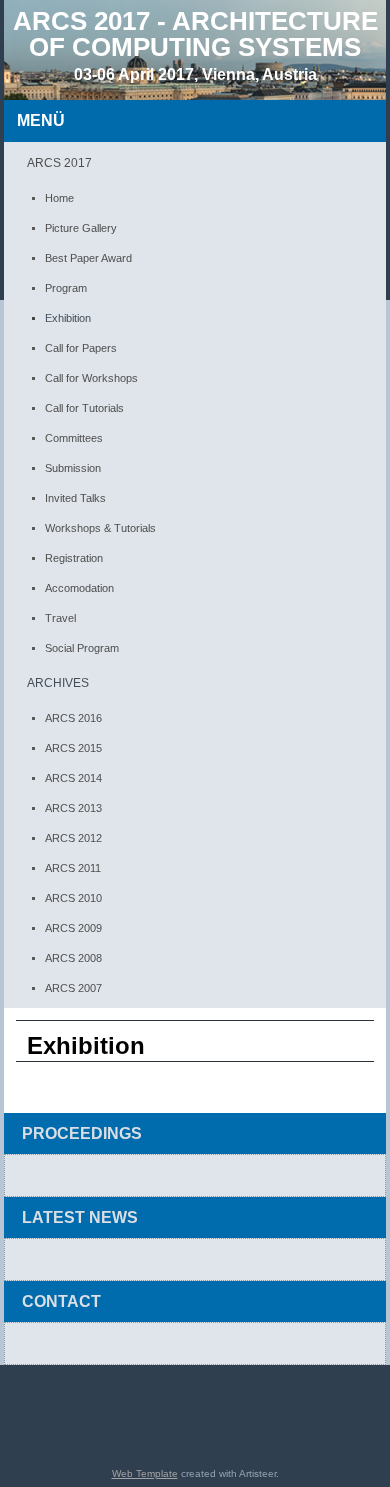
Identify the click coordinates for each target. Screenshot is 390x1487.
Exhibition (68, 318)
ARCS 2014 (73, 778)
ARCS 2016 (73, 718)
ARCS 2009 (73, 928)
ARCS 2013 (73, 808)
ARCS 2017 (59, 163)
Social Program (82, 648)
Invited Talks (75, 498)
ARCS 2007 (73, 988)
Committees (74, 438)
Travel (60, 618)
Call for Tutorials (84, 408)
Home (59, 198)
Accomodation (79, 588)
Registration (74, 558)
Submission (73, 468)
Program (66, 288)
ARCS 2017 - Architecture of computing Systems (195, 34)
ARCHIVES (58, 683)
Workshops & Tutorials (100, 528)
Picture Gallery (81, 228)
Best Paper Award (88, 258)
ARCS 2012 (73, 838)
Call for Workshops (91, 378)
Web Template (145, 1473)
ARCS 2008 (73, 958)
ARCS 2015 (73, 748)
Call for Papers (81, 348)
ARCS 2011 (73, 868)
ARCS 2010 (73, 898)
